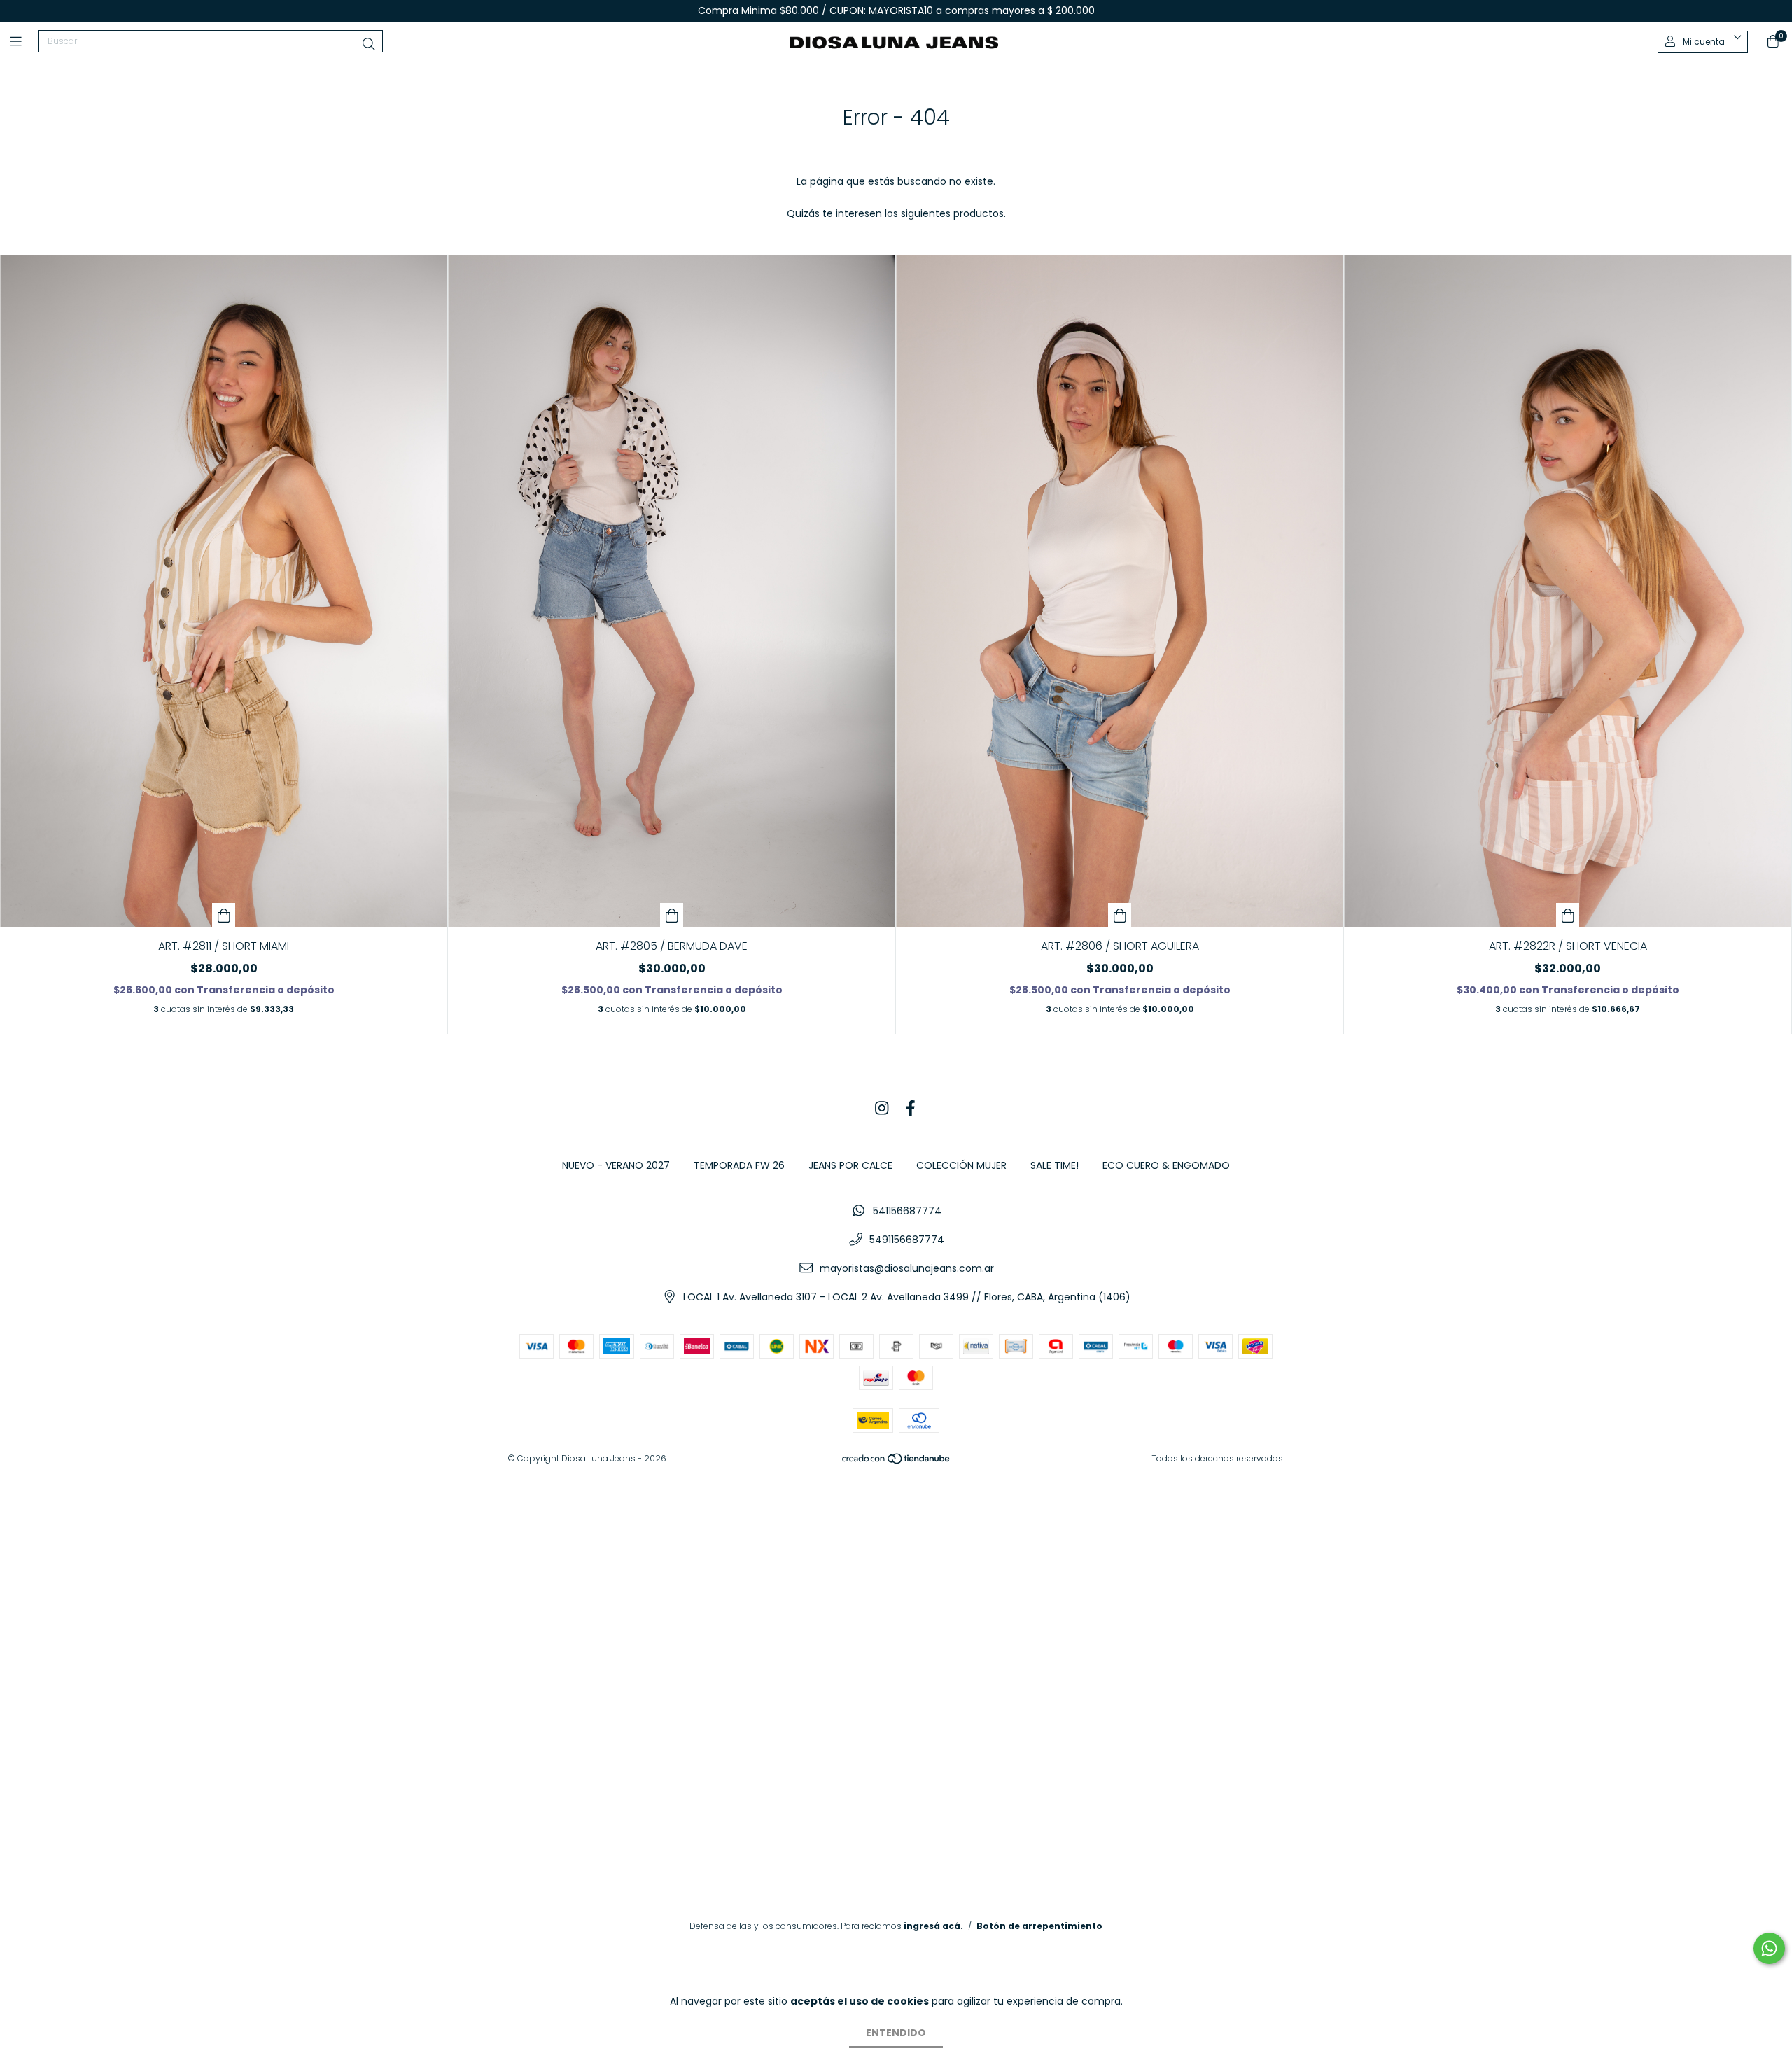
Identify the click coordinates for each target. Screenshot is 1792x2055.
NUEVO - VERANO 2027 (616, 1165)
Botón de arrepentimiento (1039, 1926)
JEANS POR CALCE (850, 1165)
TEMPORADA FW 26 (739, 1165)
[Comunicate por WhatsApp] (1769, 1948)
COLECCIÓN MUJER (961, 1165)
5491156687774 (907, 1240)
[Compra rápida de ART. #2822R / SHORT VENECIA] (1568, 915)
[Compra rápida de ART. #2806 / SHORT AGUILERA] (1120, 915)
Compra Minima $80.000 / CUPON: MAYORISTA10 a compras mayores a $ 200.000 (896, 10)
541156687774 (907, 1211)
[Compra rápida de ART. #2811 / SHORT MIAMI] (224, 915)
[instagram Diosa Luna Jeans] (882, 1109)
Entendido (896, 2033)
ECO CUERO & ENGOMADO (1166, 1165)
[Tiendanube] (897, 1461)
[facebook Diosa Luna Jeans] (911, 1109)
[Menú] (24, 42)
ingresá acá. (933, 1926)
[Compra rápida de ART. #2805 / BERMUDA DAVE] (672, 915)
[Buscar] (369, 44)
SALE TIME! (1055, 1165)
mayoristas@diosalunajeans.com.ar (907, 1268)
